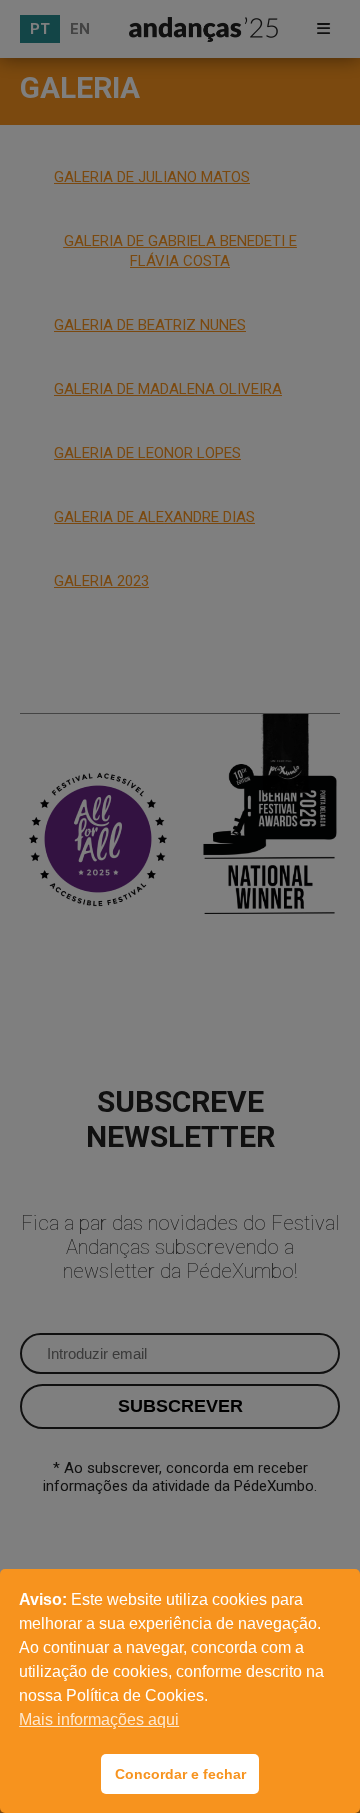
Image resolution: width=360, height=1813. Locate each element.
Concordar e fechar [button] (180, 1774)
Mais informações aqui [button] (99, 1719)
